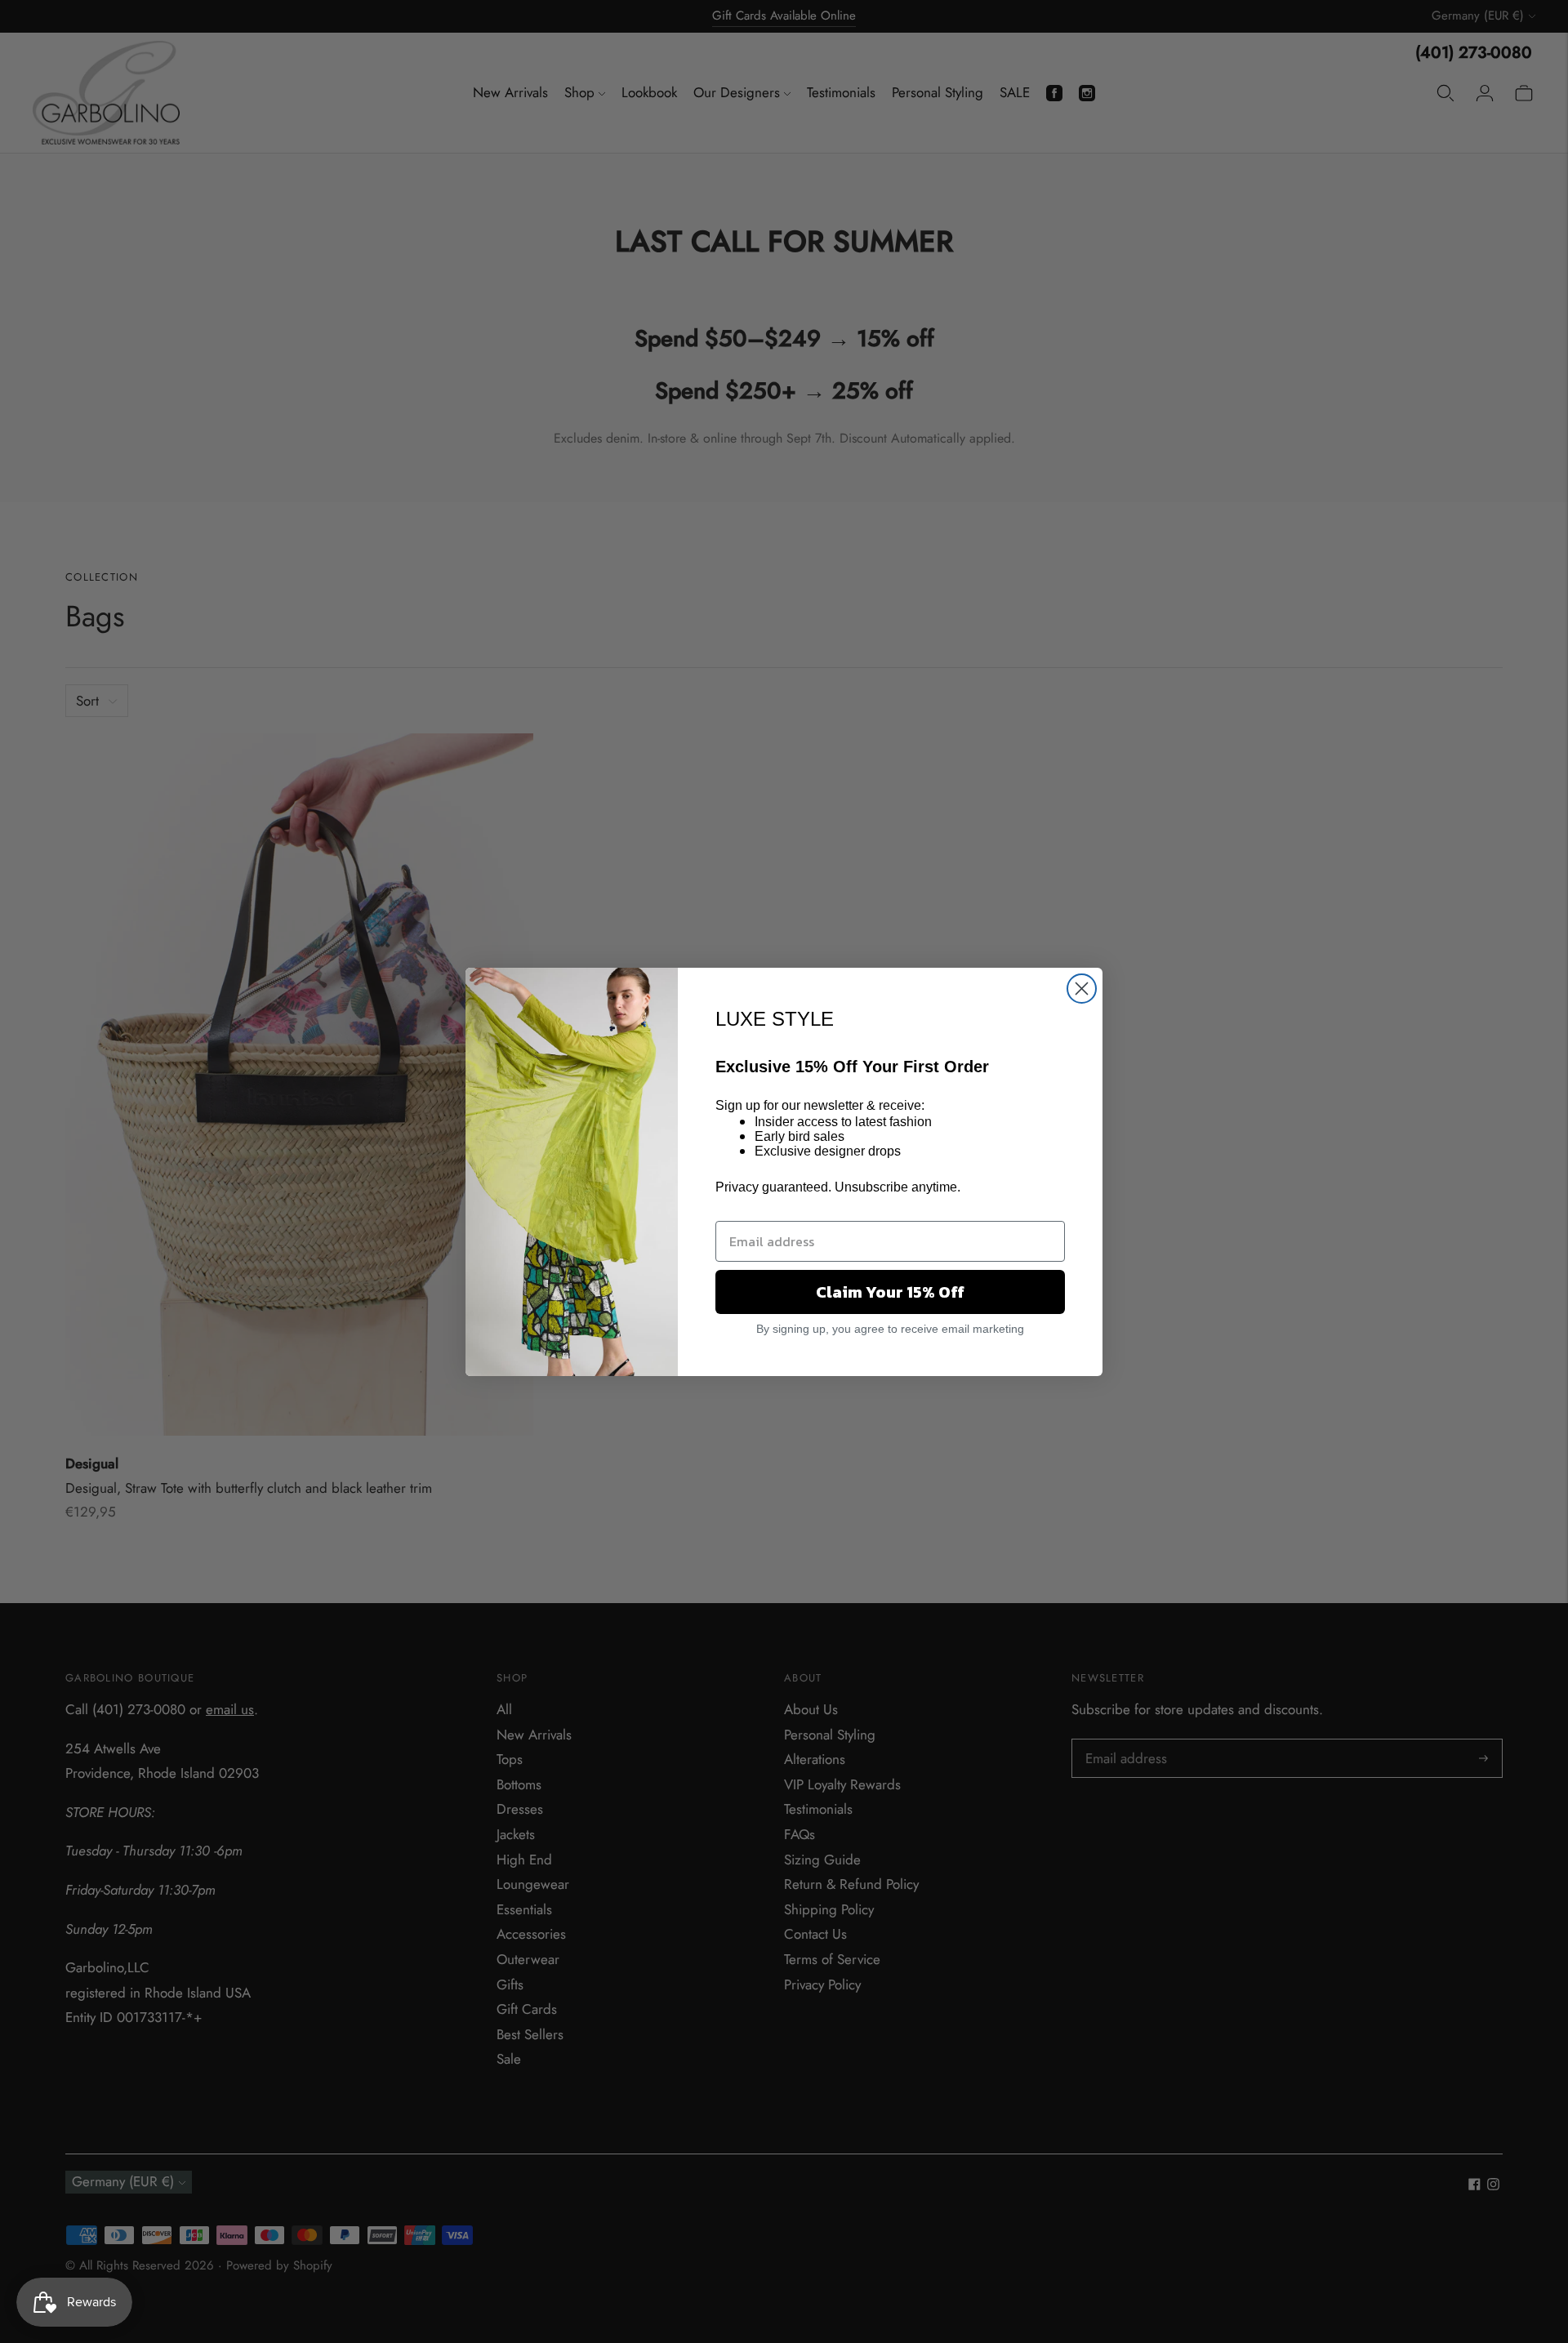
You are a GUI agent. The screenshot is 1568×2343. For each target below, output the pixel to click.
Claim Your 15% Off (890, 1292)
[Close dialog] (1082, 989)
